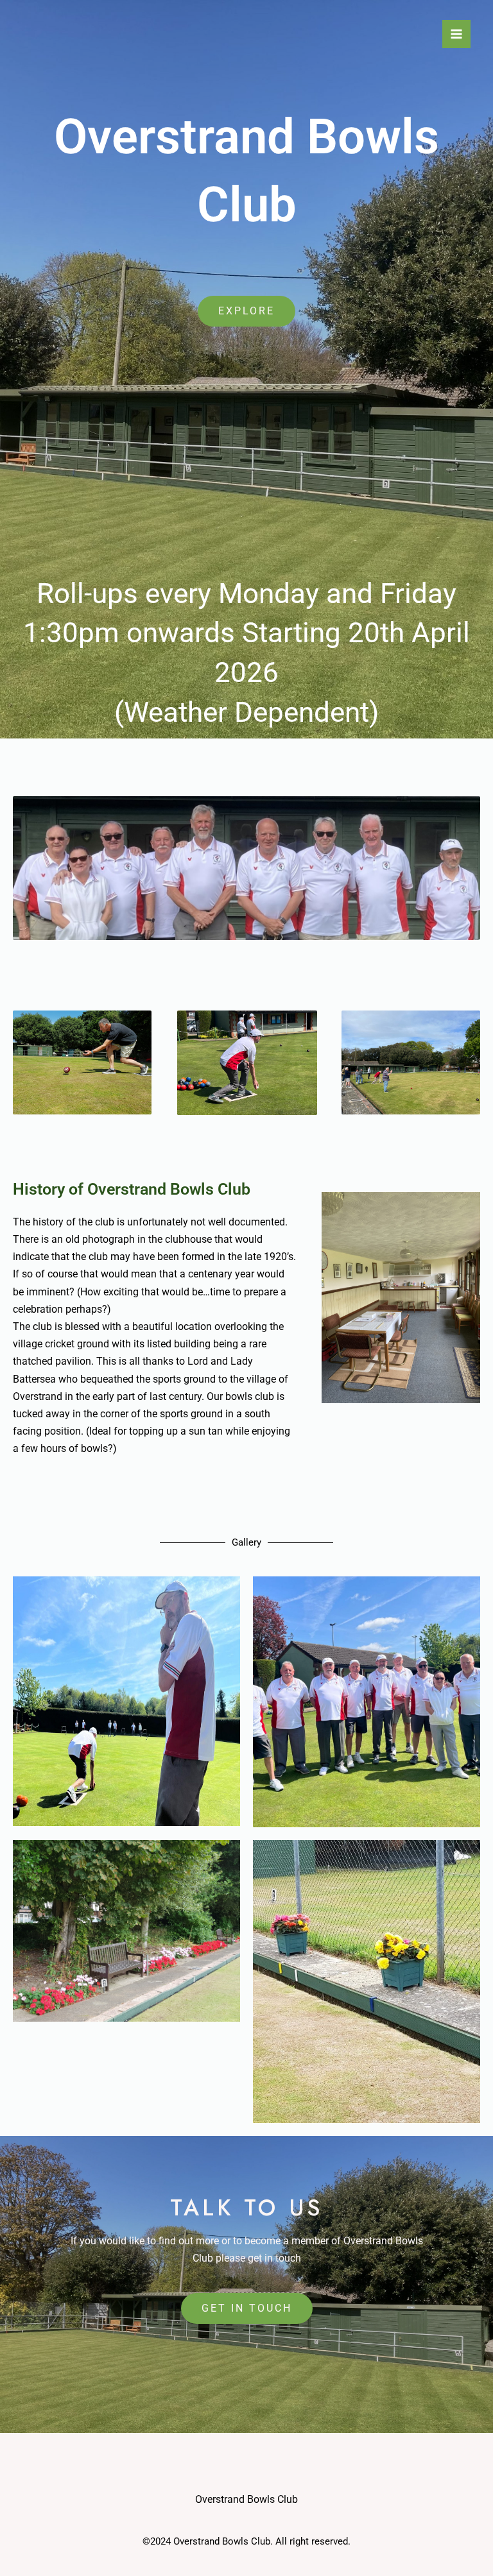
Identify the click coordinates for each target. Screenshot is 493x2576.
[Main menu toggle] (456, 34)
